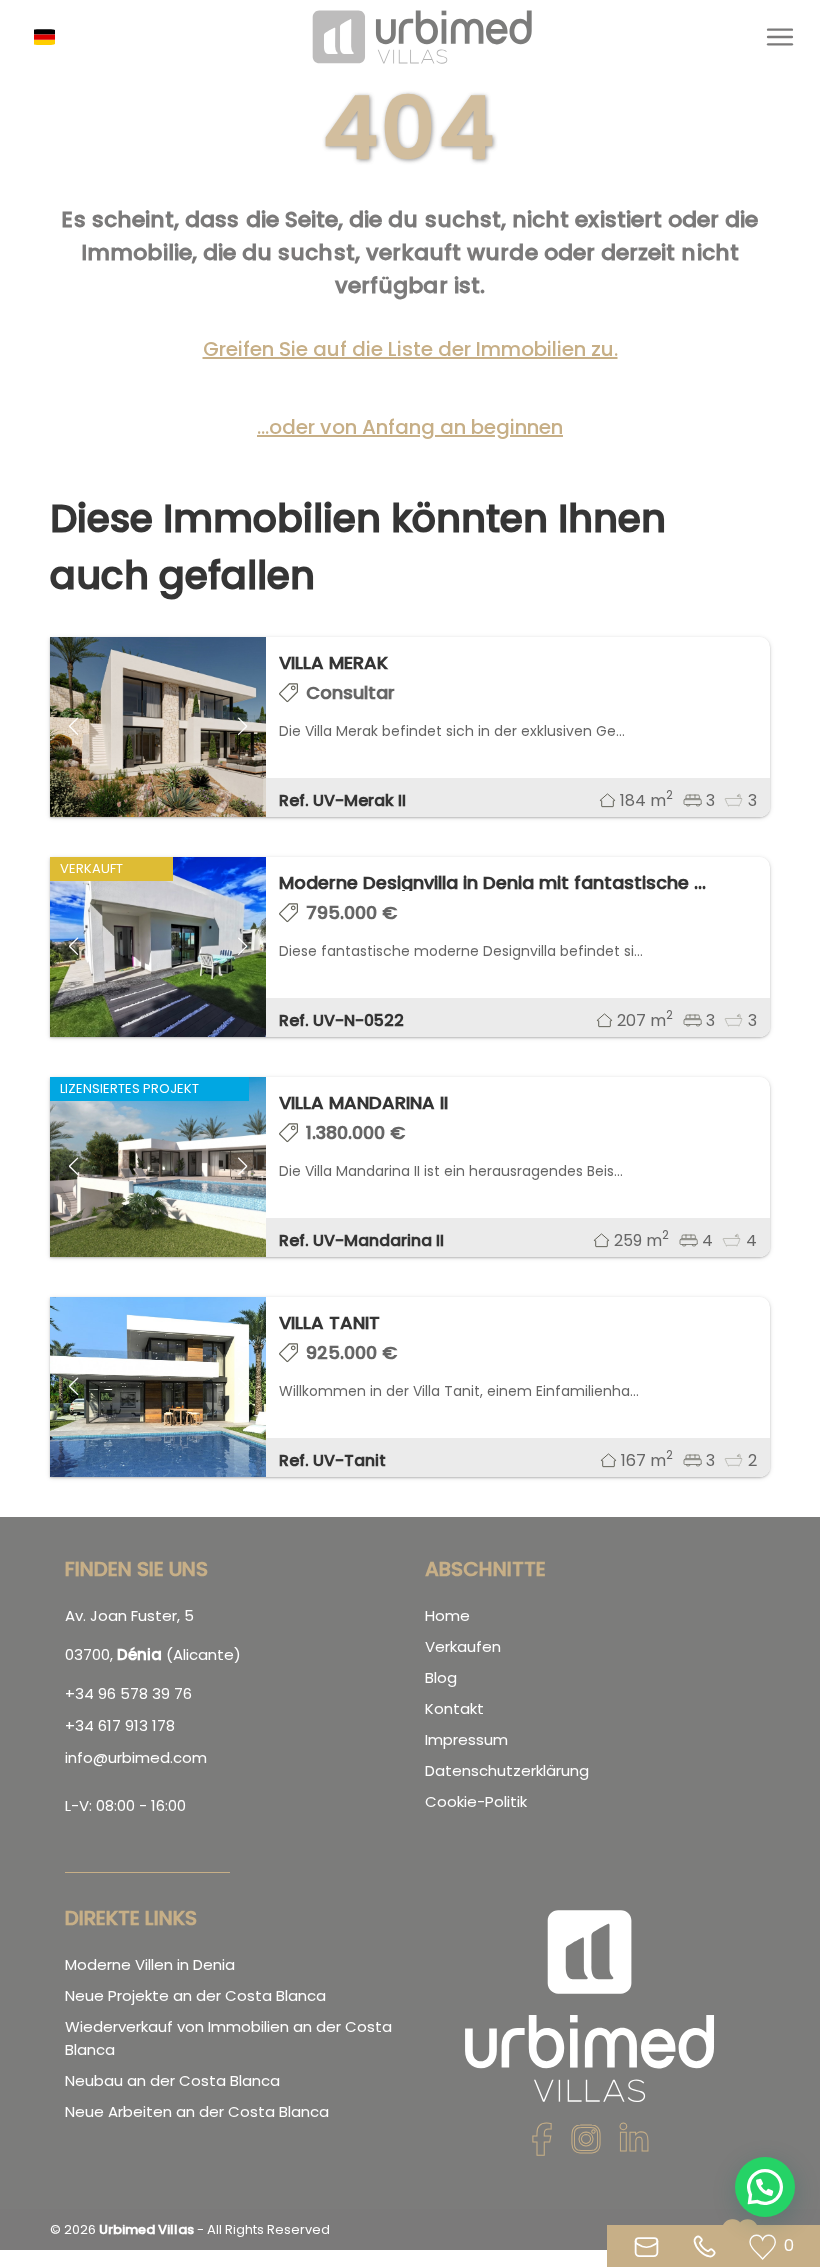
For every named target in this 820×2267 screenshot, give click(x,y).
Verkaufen (463, 1646)
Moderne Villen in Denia (150, 1964)
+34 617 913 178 (120, 1725)
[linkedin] (634, 2145)
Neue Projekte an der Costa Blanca (195, 1995)
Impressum (466, 1739)
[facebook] (542, 2145)
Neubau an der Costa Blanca (172, 2080)
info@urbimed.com (136, 1757)
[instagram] (586, 2145)
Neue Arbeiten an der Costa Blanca (197, 2111)
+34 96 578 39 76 (128, 1693)
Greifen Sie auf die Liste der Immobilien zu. (410, 349)
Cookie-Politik (476, 1801)
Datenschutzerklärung (507, 1770)
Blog (441, 1677)
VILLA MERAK (333, 662)
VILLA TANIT (329, 1322)
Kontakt (454, 1708)
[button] (52, 37)
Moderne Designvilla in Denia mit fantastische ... (492, 882)
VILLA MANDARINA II (363, 1102)
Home (447, 1615)
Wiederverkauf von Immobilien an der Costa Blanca (228, 2038)
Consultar (350, 692)
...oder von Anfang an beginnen (410, 427)
